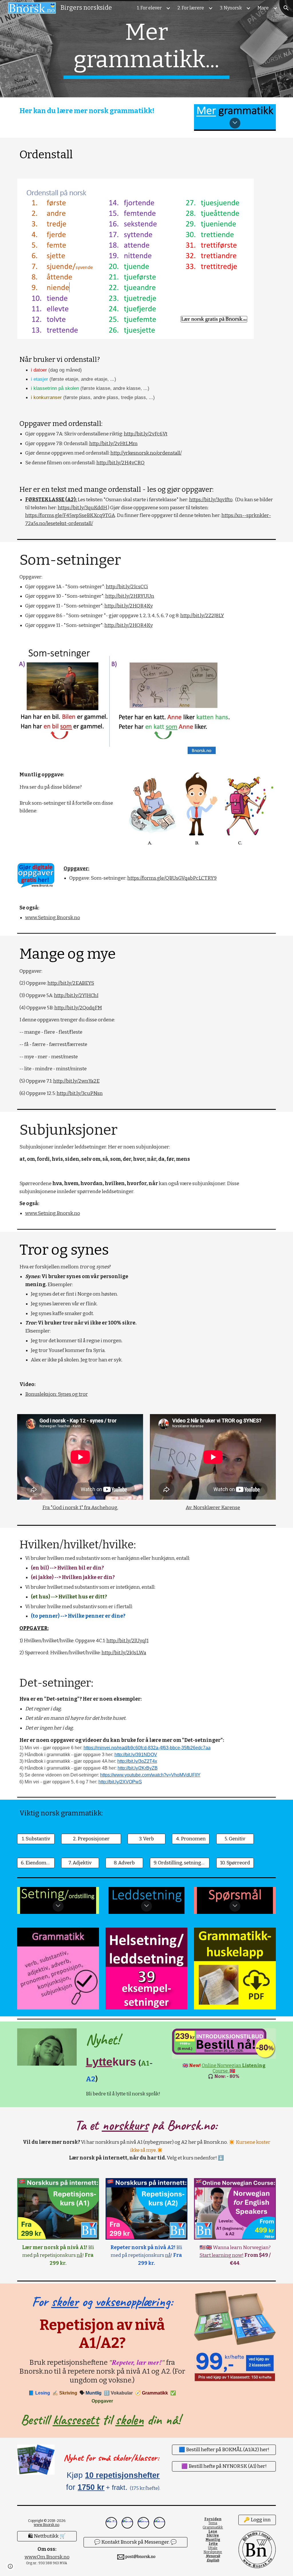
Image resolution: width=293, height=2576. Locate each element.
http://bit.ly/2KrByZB (138, 1768)
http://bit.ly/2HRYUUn (130, 596)
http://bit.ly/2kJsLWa (124, 1653)
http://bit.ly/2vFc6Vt (146, 434)
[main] (146, 49)
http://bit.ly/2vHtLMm (113, 444)
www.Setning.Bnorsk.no (53, 918)
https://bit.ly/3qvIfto (211, 500)
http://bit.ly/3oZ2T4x (137, 1761)
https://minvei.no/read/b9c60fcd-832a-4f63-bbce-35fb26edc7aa (147, 1748)
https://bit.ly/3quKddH (82, 508)
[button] (286, 8)
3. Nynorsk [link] (231, 8)
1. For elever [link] (149, 8)
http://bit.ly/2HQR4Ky (129, 606)
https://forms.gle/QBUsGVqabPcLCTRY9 (172, 878)
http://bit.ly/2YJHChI (76, 995)
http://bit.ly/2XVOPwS (120, 1782)
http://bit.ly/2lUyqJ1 (127, 1641)
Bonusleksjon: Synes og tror (57, 1394)
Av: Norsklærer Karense (213, 1508)
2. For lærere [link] (191, 8)
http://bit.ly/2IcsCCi (127, 587)
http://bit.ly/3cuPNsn (80, 1093)
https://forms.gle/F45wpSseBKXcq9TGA (70, 515)
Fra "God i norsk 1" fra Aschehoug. (80, 1508)
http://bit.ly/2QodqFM (78, 1008)
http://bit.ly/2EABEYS (71, 983)
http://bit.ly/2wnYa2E (76, 1081)
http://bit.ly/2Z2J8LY (202, 616)
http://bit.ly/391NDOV (136, 1755)
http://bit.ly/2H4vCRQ (120, 463)
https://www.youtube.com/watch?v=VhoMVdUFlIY (150, 1775)
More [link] (263, 8)
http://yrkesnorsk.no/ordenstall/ (146, 453)
